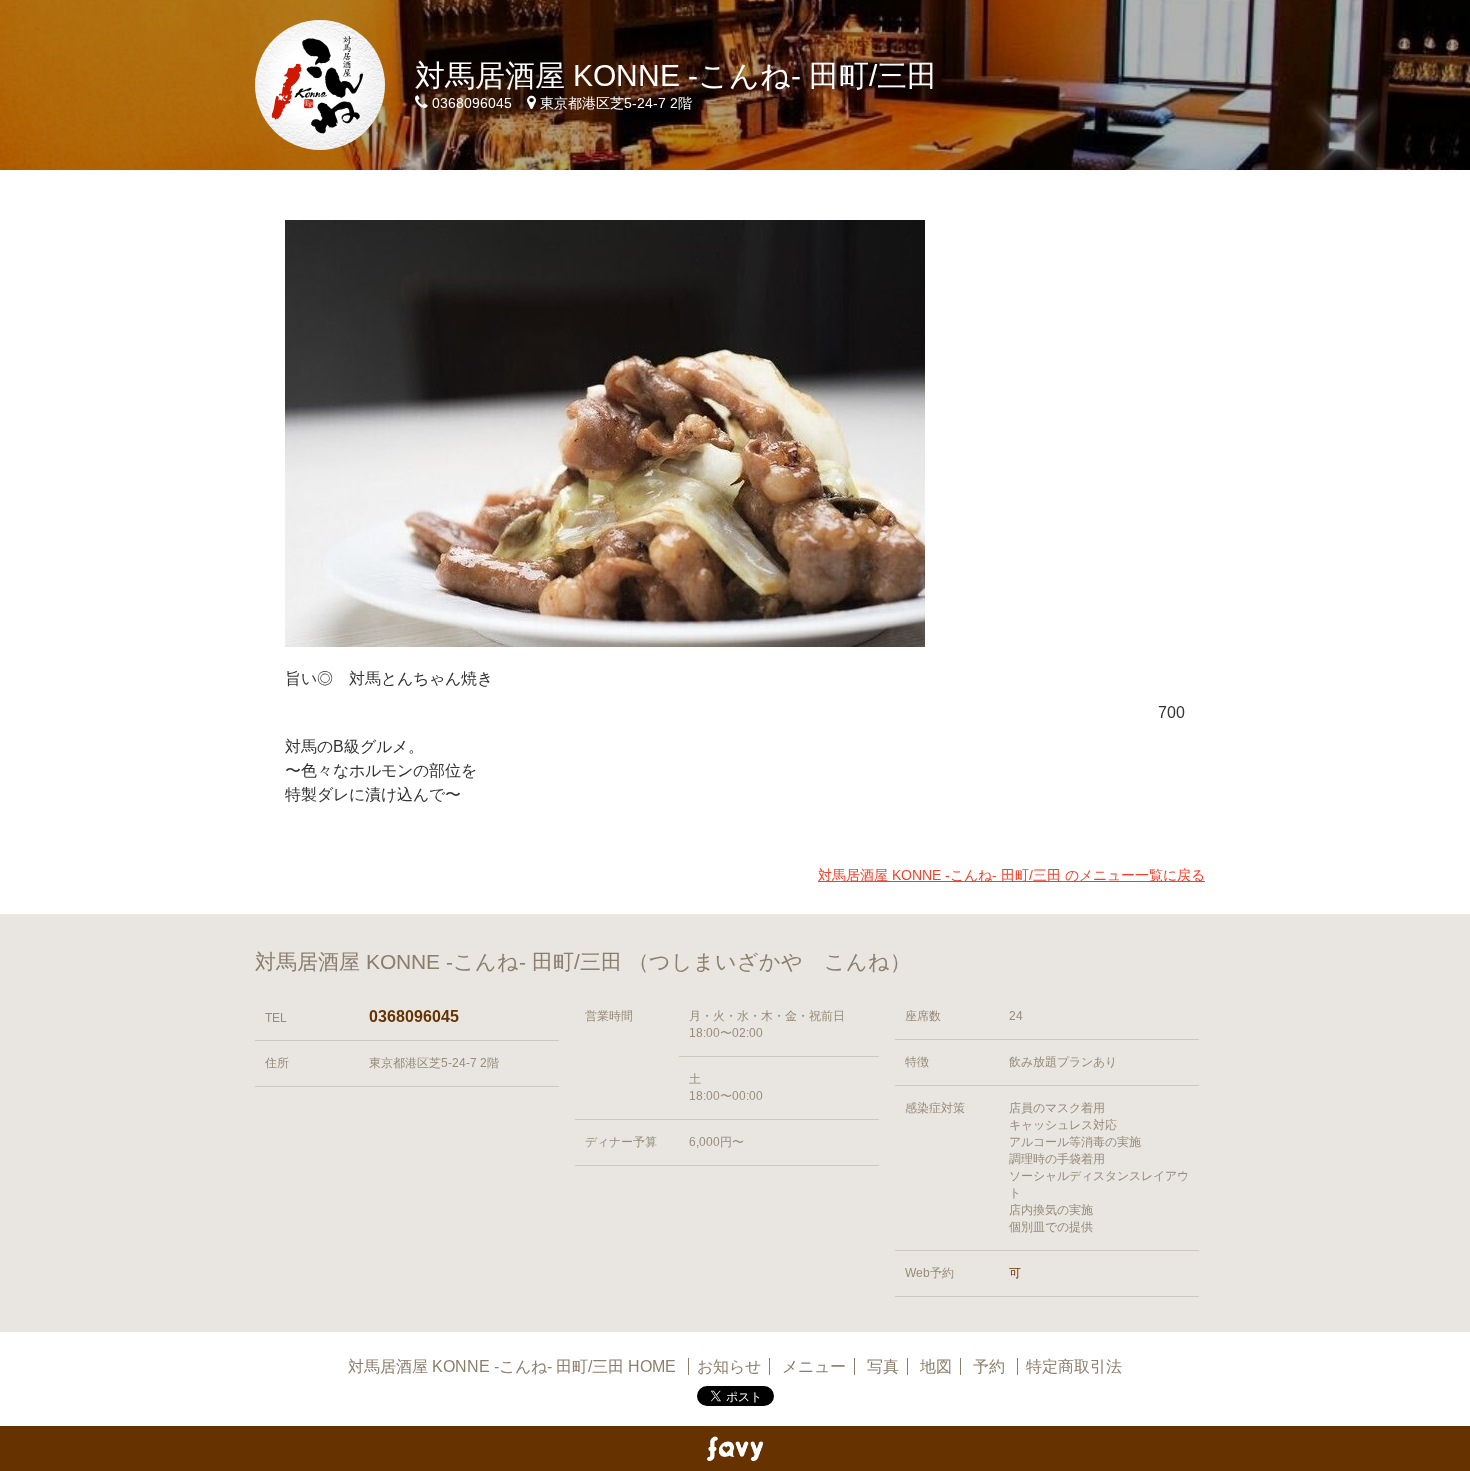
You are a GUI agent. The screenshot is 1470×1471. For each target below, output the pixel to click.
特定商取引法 (1074, 1366)
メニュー (814, 1366)
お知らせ (729, 1366)
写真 (883, 1366)
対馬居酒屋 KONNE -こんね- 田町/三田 (676, 75)
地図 (936, 1366)
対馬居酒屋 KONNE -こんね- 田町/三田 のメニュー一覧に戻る (1011, 875)
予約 (991, 1366)
